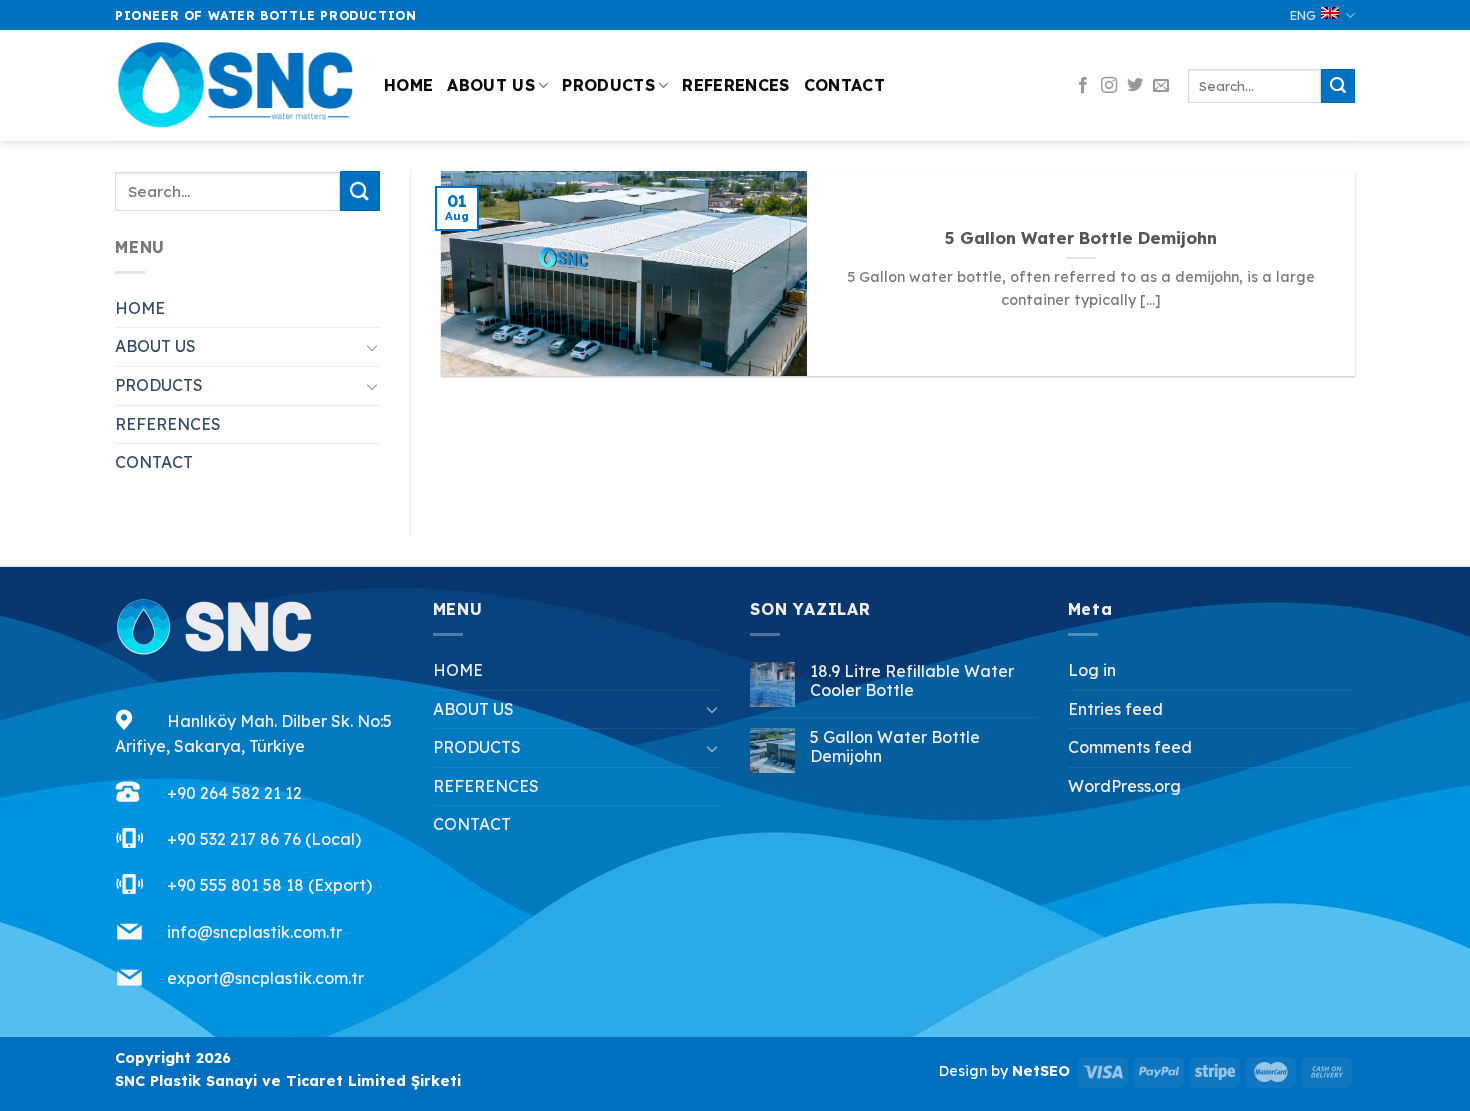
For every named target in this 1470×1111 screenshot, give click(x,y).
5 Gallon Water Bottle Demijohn (1081, 237)
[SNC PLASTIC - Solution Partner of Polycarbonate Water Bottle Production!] (234, 86)
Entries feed (1115, 709)
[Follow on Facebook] (1083, 86)
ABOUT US (491, 85)
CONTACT (844, 85)
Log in (1092, 670)
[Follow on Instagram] (1109, 86)
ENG (1303, 15)
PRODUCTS (608, 85)
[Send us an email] (1161, 86)
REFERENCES (735, 85)
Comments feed (1130, 747)
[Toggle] (372, 347)
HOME (408, 85)
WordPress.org (1124, 786)
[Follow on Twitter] (1135, 86)
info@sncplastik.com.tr (254, 932)
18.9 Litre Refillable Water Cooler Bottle (912, 681)
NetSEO (1041, 1071)
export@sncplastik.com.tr (265, 978)
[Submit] (1338, 86)
